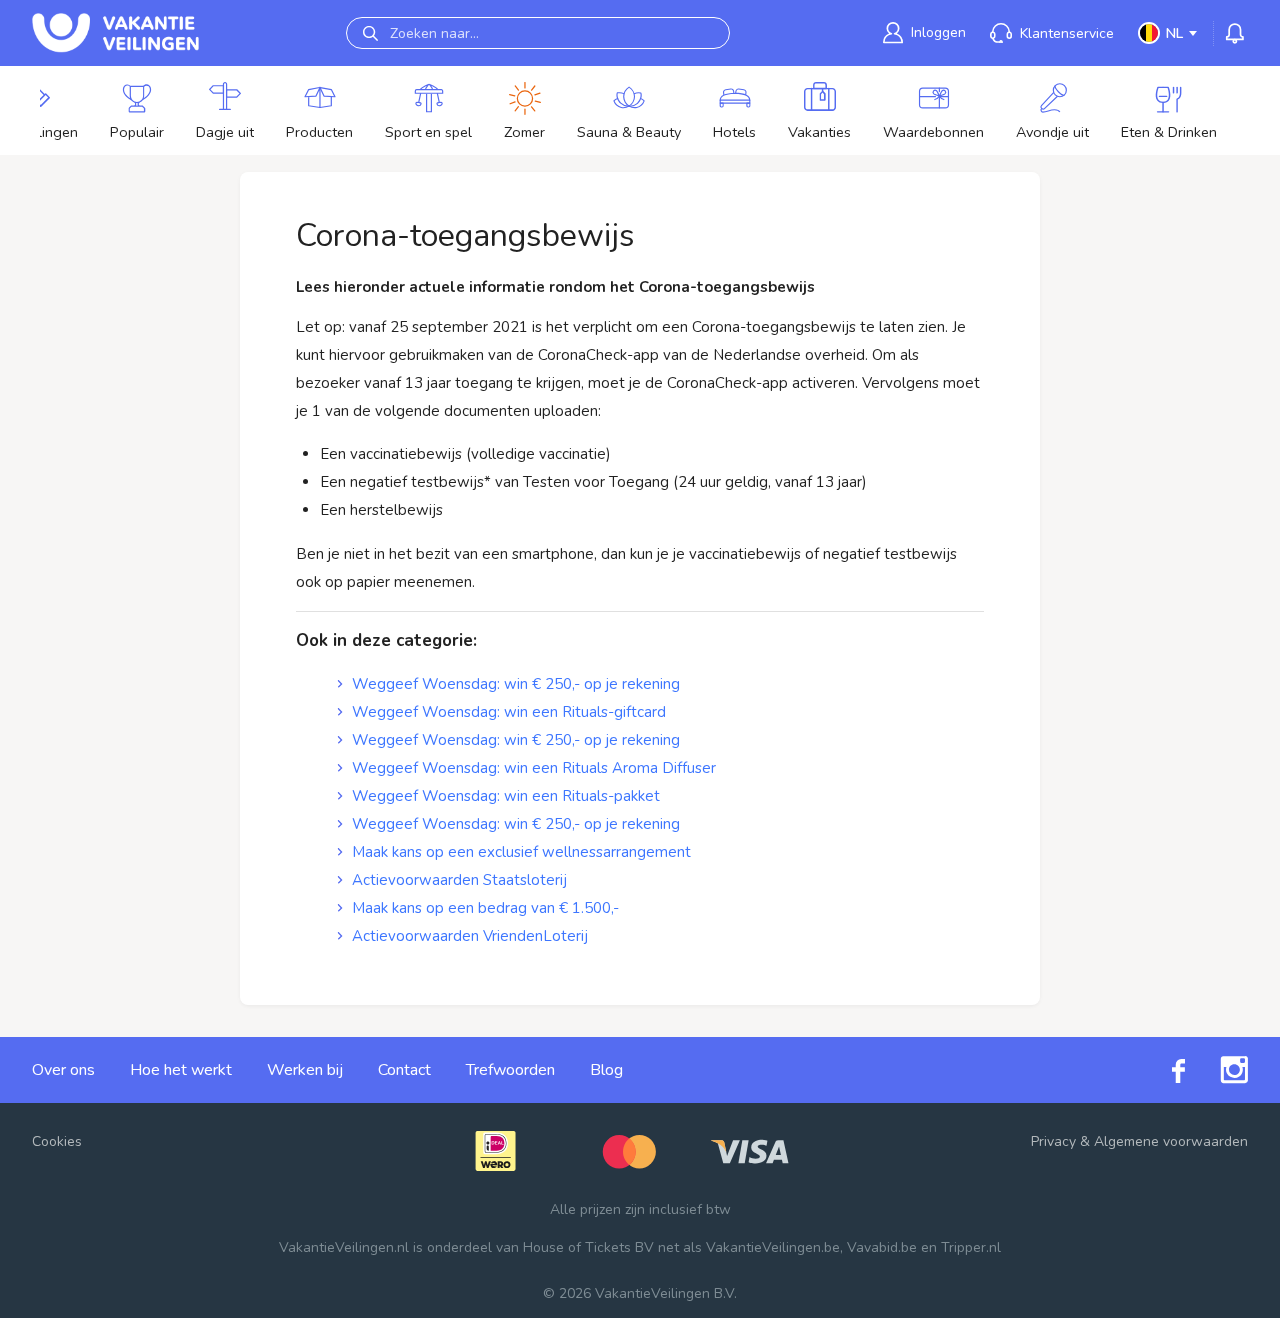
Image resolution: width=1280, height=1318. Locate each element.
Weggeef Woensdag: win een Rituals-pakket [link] (506, 796)
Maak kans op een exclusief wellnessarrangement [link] (521, 852)
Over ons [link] (63, 1070)
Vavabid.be (882, 1247)
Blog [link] (606, 1070)
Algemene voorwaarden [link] (1171, 1141)
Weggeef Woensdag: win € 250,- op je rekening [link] (516, 684)
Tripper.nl (971, 1247)
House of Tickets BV (588, 1247)
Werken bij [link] (305, 1070)
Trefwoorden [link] (510, 1070)
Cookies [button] (57, 1141)
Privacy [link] (1053, 1141)
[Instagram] (1216, 1070)
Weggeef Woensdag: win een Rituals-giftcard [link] (509, 712)
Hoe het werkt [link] (181, 1070)
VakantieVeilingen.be (773, 1247)
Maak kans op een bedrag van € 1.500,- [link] (485, 908)
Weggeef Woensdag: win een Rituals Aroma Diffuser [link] (534, 768)
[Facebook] (1161, 1069)
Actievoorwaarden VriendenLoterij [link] (470, 936)
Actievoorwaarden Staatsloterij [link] (459, 880)
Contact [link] (404, 1070)
